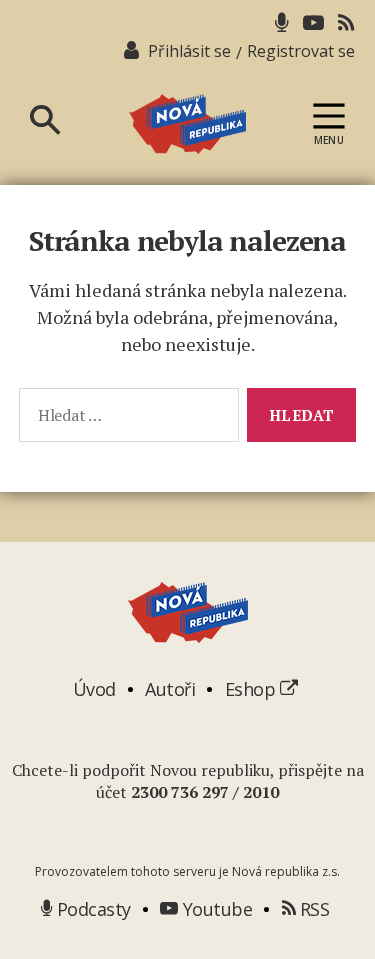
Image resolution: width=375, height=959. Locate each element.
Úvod (94, 689)
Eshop (252, 689)
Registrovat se (301, 51)
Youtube (215, 909)
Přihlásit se (189, 51)
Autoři (170, 689)
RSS (312, 909)
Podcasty (91, 909)
